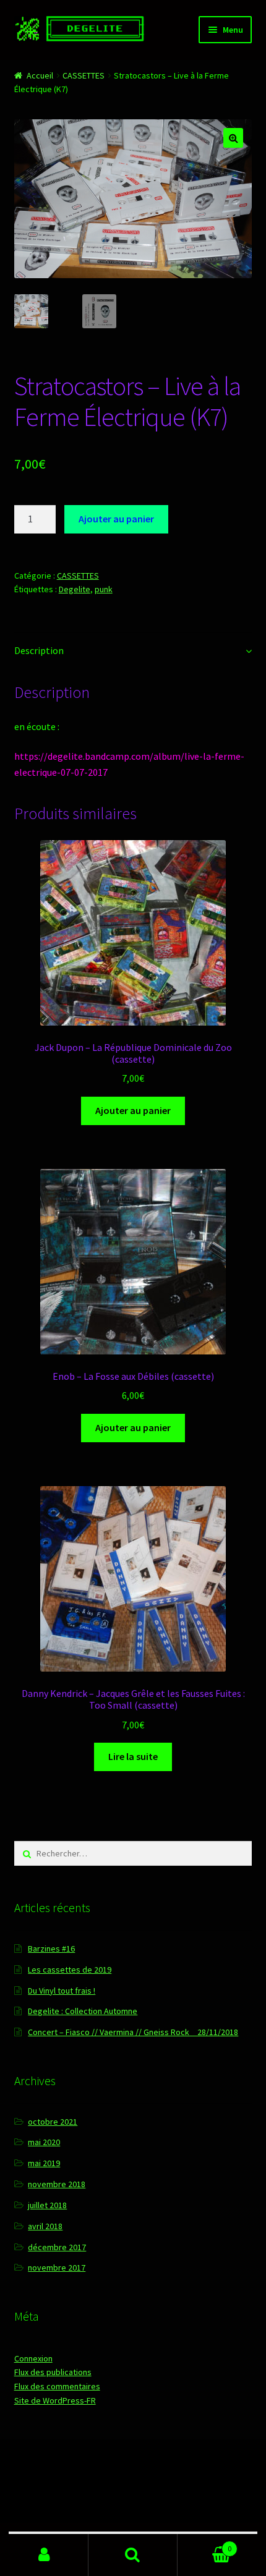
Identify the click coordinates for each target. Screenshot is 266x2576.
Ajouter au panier (116, 519)
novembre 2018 (57, 2184)
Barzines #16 (51, 1949)
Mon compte (44, 2555)
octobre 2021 (53, 2122)
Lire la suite (133, 1756)
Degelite (75, 589)
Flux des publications (53, 2372)
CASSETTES (84, 75)
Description (39, 650)
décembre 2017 (57, 2247)
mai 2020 (44, 2142)
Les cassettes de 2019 (70, 1970)
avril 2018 (45, 2226)
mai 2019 (44, 2163)
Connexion (33, 2358)
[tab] (133, 651)
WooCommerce (141, 2505)
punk (104, 589)
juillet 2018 (47, 2205)
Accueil (40, 75)
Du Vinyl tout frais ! (62, 1991)
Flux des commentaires (57, 2386)
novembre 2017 (57, 2268)
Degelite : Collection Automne (83, 2011)
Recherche (133, 2555)
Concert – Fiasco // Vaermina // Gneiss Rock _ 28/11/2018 (133, 2032)
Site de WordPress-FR (55, 2400)
